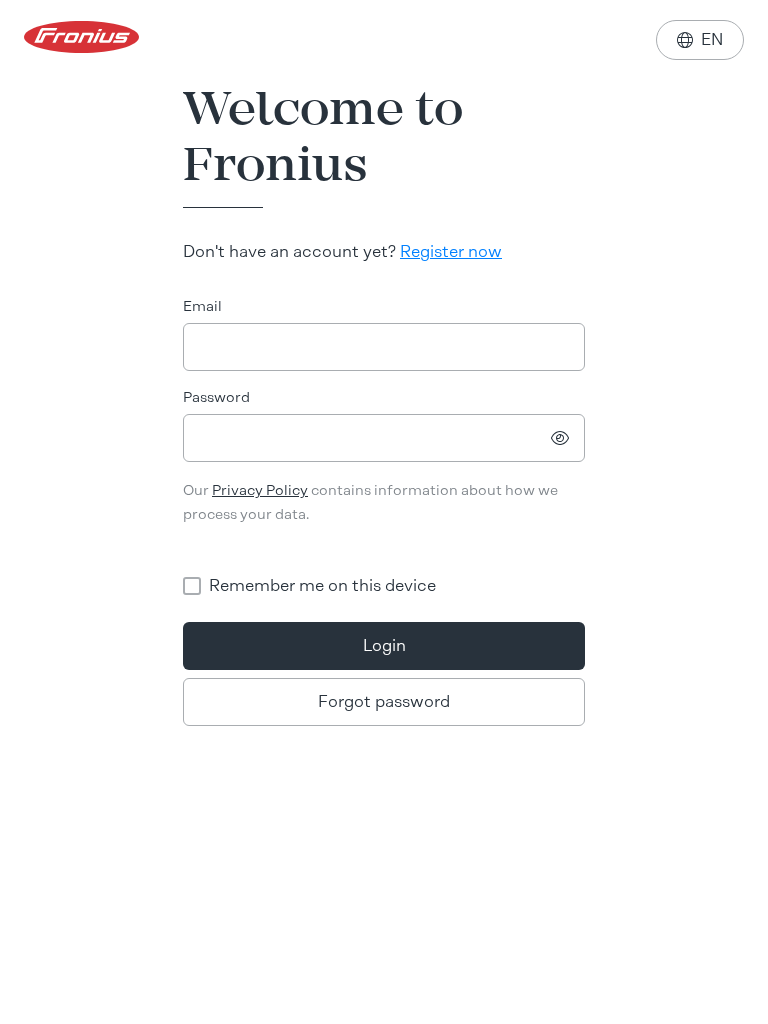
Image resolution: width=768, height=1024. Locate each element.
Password (216, 397)
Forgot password (384, 701)
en (700, 39)
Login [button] (384, 645)
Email (202, 306)
